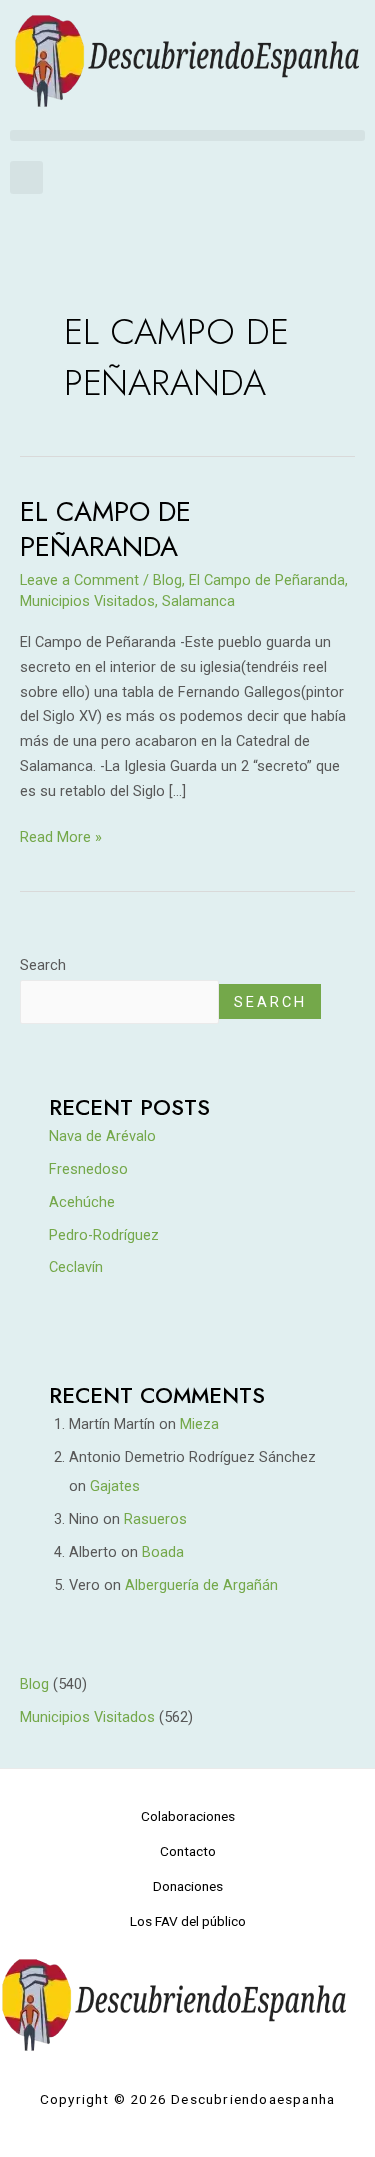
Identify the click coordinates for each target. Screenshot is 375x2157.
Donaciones (188, 1886)
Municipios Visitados (87, 601)
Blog (167, 580)
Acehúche (82, 1202)
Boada (163, 1552)
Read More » (61, 835)
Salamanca (198, 601)
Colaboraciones (188, 1816)
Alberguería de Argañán (201, 1585)
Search (43, 965)
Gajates (115, 1486)
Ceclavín (76, 1267)
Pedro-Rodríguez (104, 1235)
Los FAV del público (188, 1921)
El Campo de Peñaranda (105, 529)
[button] (187, 135)
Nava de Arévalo (102, 1136)
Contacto (188, 1851)
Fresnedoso (88, 1169)
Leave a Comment (79, 580)
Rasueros (155, 1519)
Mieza (199, 1424)
